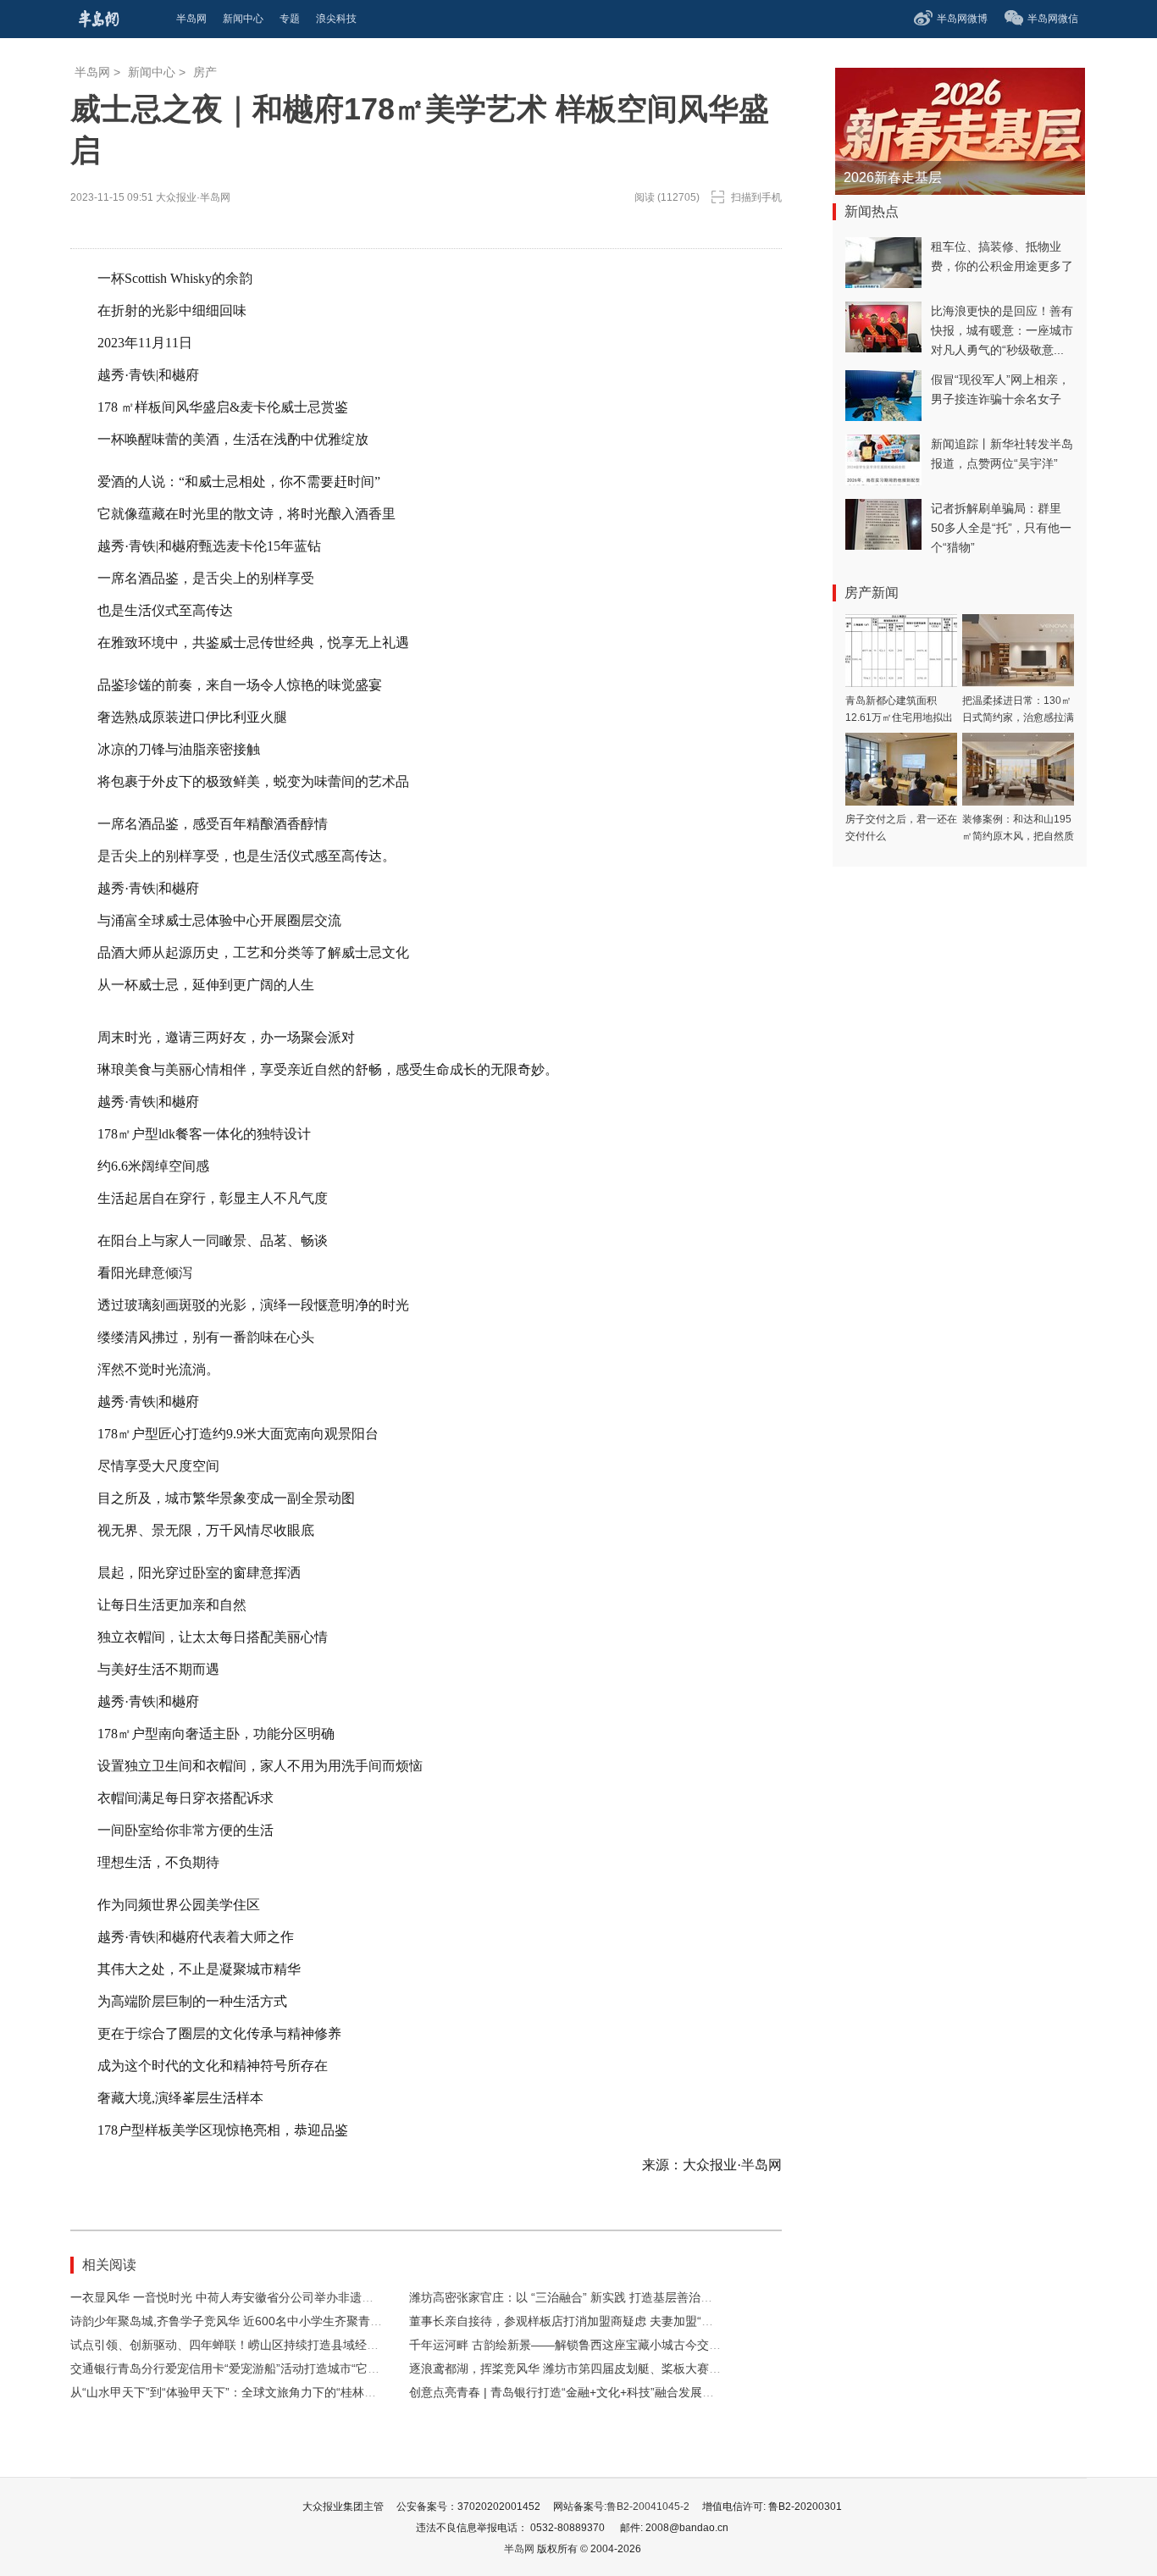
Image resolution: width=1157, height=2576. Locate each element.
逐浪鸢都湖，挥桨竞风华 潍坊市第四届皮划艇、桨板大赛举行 (571, 2368)
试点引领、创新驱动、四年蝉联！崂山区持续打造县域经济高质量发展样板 (266, 2345)
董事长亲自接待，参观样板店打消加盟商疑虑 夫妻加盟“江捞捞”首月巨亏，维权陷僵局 (634, 2321)
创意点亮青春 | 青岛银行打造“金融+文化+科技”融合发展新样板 (573, 2392)
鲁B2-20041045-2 (648, 2507)
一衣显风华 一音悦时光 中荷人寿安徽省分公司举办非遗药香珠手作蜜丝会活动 (275, 2297)
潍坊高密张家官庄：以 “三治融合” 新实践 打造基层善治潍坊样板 (578, 2297)
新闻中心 (152, 72)
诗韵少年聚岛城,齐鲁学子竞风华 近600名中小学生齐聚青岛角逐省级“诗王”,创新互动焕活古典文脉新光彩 (345, 2321)
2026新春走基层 (893, 177)
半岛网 (92, 72)
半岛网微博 (962, 19)
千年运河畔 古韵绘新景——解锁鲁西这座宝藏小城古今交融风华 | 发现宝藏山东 (617, 2345)
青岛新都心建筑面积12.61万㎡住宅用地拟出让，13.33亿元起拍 (899, 717)
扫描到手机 (756, 197)
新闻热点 (872, 211)
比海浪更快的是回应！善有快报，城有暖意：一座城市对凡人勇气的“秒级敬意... (1002, 330)
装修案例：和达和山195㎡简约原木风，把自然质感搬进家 (1018, 836)
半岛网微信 (1053, 19)
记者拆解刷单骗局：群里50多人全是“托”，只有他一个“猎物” (1001, 528)
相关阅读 (109, 2265)
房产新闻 (872, 593)
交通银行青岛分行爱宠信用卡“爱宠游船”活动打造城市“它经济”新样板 (251, 2368)
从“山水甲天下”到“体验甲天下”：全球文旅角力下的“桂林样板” (231, 2392)
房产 (205, 72)
